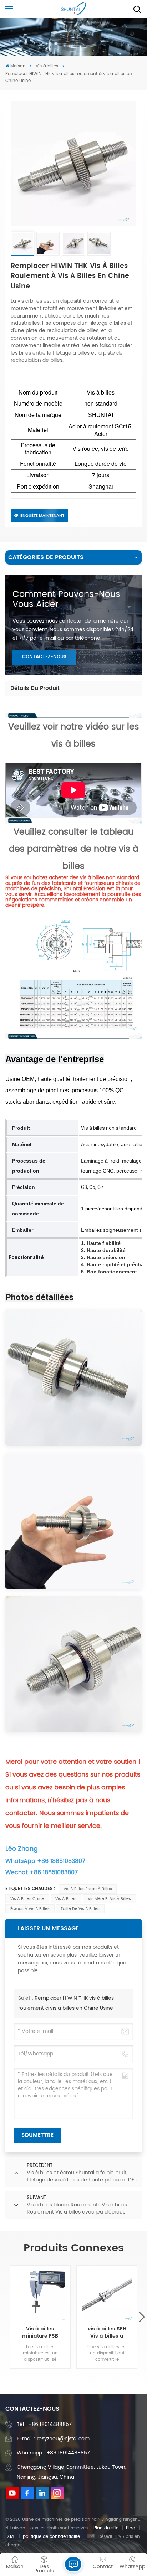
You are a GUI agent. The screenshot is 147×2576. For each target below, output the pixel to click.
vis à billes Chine (27, 1899)
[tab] (35, 689)
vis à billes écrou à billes (88, 1889)
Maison (18, 66)
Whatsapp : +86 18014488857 (53, 2453)
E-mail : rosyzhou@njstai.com (53, 2439)
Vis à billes (47, 66)
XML (11, 2537)
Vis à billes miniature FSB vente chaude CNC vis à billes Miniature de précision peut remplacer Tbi (40, 2333)
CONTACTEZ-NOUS (44, 657)
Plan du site (106, 2528)
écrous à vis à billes (30, 1909)
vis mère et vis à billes (109, 1899)
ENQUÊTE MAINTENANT (42, 516)
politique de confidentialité (51, 2537)
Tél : (44, 2424)
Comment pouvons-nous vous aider (66, 599)
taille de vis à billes (80, 1909)
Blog (131, 2528)
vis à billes (66, 1899)
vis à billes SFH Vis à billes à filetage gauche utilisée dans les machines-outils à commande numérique (107, 2333)
